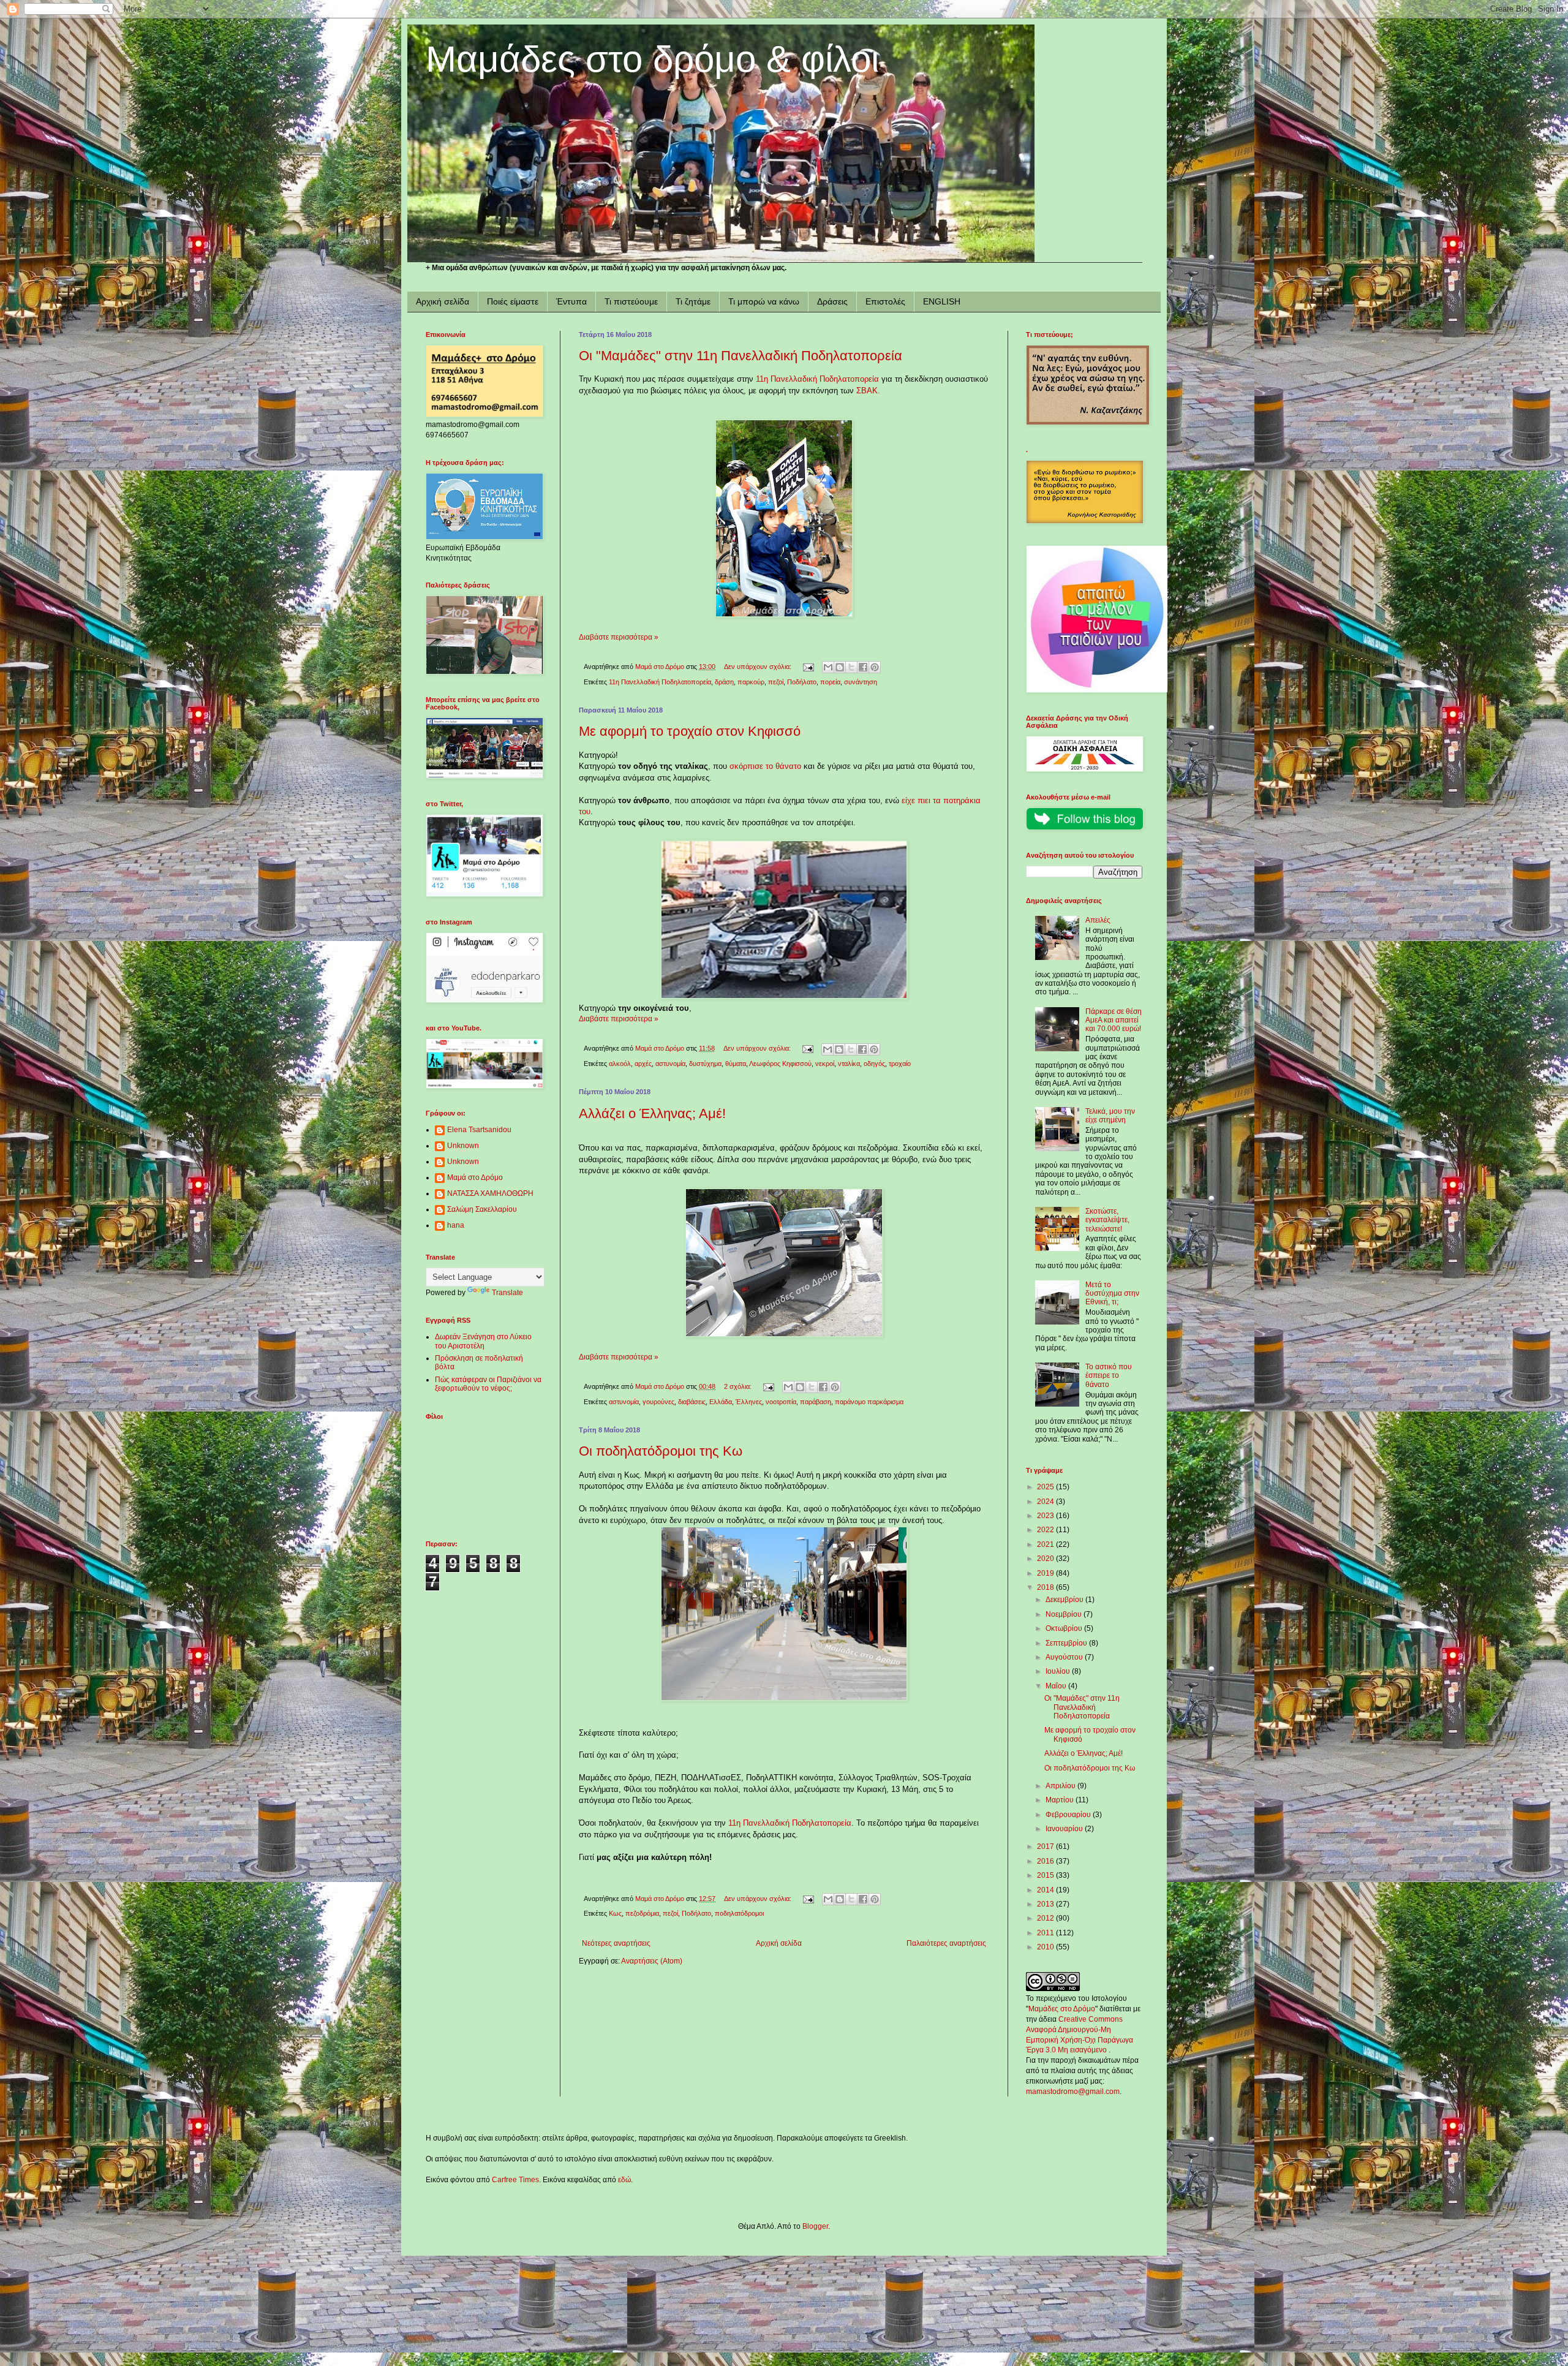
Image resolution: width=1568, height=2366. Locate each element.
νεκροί (825, 1064)
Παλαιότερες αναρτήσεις (946, 1943)
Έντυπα (571, 301)
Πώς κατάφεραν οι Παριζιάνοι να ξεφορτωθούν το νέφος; (488, 1384)
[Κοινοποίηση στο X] (851, 667)
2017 (1046, 1846)
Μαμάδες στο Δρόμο (1062, 2009)
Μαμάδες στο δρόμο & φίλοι (652, 59)
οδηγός (874, 1064)
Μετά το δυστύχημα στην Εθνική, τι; (1112, 1294)
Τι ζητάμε (693, 301)
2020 (1046, 1559)
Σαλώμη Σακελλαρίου (482, 1209)
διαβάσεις (692, 1402)
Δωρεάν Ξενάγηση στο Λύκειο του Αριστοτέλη (483, 1341)
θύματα (736, 1064)
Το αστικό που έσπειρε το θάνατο (1109, 1376)
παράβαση (816, 1402)
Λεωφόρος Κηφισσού (780, 1064)
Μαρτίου (1061, 1800)
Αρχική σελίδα (443, 301)
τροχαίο (900, 1064)
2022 (1046, 1530)
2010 (1046, 1947)
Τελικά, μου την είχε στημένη (1110, 1116)
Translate (507, 1293)
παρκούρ (751, 682)
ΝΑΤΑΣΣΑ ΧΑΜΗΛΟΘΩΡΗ (490, 1193)
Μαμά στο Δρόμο (475, 1177)
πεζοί (776, 682)
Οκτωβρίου (1065, 1628)
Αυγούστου (1065, 1657)
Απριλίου (1061, 1786)
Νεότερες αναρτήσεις (616, 1943)
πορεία (830, 682)
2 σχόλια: (739, 1386)
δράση (724, 682)
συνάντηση (861, 682)
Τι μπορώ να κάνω (764, 301)
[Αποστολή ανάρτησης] (808, 667)
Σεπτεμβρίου (1067, 1643)
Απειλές (1098, 920)
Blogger (815, 2226)
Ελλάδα (721, 1402)
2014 (1046, 1890)
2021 (1046, 1544)
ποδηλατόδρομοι (739, 1913)
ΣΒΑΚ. (868, 391)
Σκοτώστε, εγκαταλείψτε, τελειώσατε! (1107, 1220)
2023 (1046, 1516)
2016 (1046, 1861)
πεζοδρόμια (642, 1913)
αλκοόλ (620, 1064)
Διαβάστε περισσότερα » (619, 637)
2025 (1046, 1487)
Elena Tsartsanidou (479, 1130)
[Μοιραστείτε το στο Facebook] (863, 667)
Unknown (463, 1146)
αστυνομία (670, 1064)
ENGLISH (942, 301)
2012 (1046, 1918)
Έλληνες (749, 1402)
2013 (1046, 1904)
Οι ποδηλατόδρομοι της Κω (661, 1451)
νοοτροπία (781, 1402)
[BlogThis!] (840, 667)
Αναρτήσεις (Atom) (652, 1961)
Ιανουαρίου (1065, 1829)
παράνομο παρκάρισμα (869, 1402)
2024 (1046, 1502)
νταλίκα (849, 1064)
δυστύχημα (705, 1064)
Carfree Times (515, 2180)
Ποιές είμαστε (513, 301)
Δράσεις (832, 301)
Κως (615, 1913)
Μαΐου (1057, 1686)
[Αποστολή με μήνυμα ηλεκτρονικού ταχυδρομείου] (828, 667)
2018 (1046, 1587)
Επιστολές (885, 301)
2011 (1046, 1933)
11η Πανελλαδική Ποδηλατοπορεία (817, 379)
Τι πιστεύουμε (631, 301)
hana (456, 1225)
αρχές (643, 1064)
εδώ (624, 2180)
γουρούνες (658, 1402)
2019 (1046, 1573)
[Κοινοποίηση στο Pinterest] (875, 667)
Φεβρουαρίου (1069, 1815)
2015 (1046, 1875)
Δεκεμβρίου (1065, 1600)
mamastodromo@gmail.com (1073, 2092)
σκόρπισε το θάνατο (765, 766)
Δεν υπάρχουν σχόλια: (759, 667)
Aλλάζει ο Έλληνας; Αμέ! (652, 1113)
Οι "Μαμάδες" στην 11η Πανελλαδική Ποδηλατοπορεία (741, 356)
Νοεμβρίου (1065, 1614)
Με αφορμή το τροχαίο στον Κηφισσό (690, 731)
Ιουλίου (1059, 1671)
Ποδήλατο (802, 682)
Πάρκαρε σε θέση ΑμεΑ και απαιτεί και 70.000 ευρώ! (1114, 1020)
